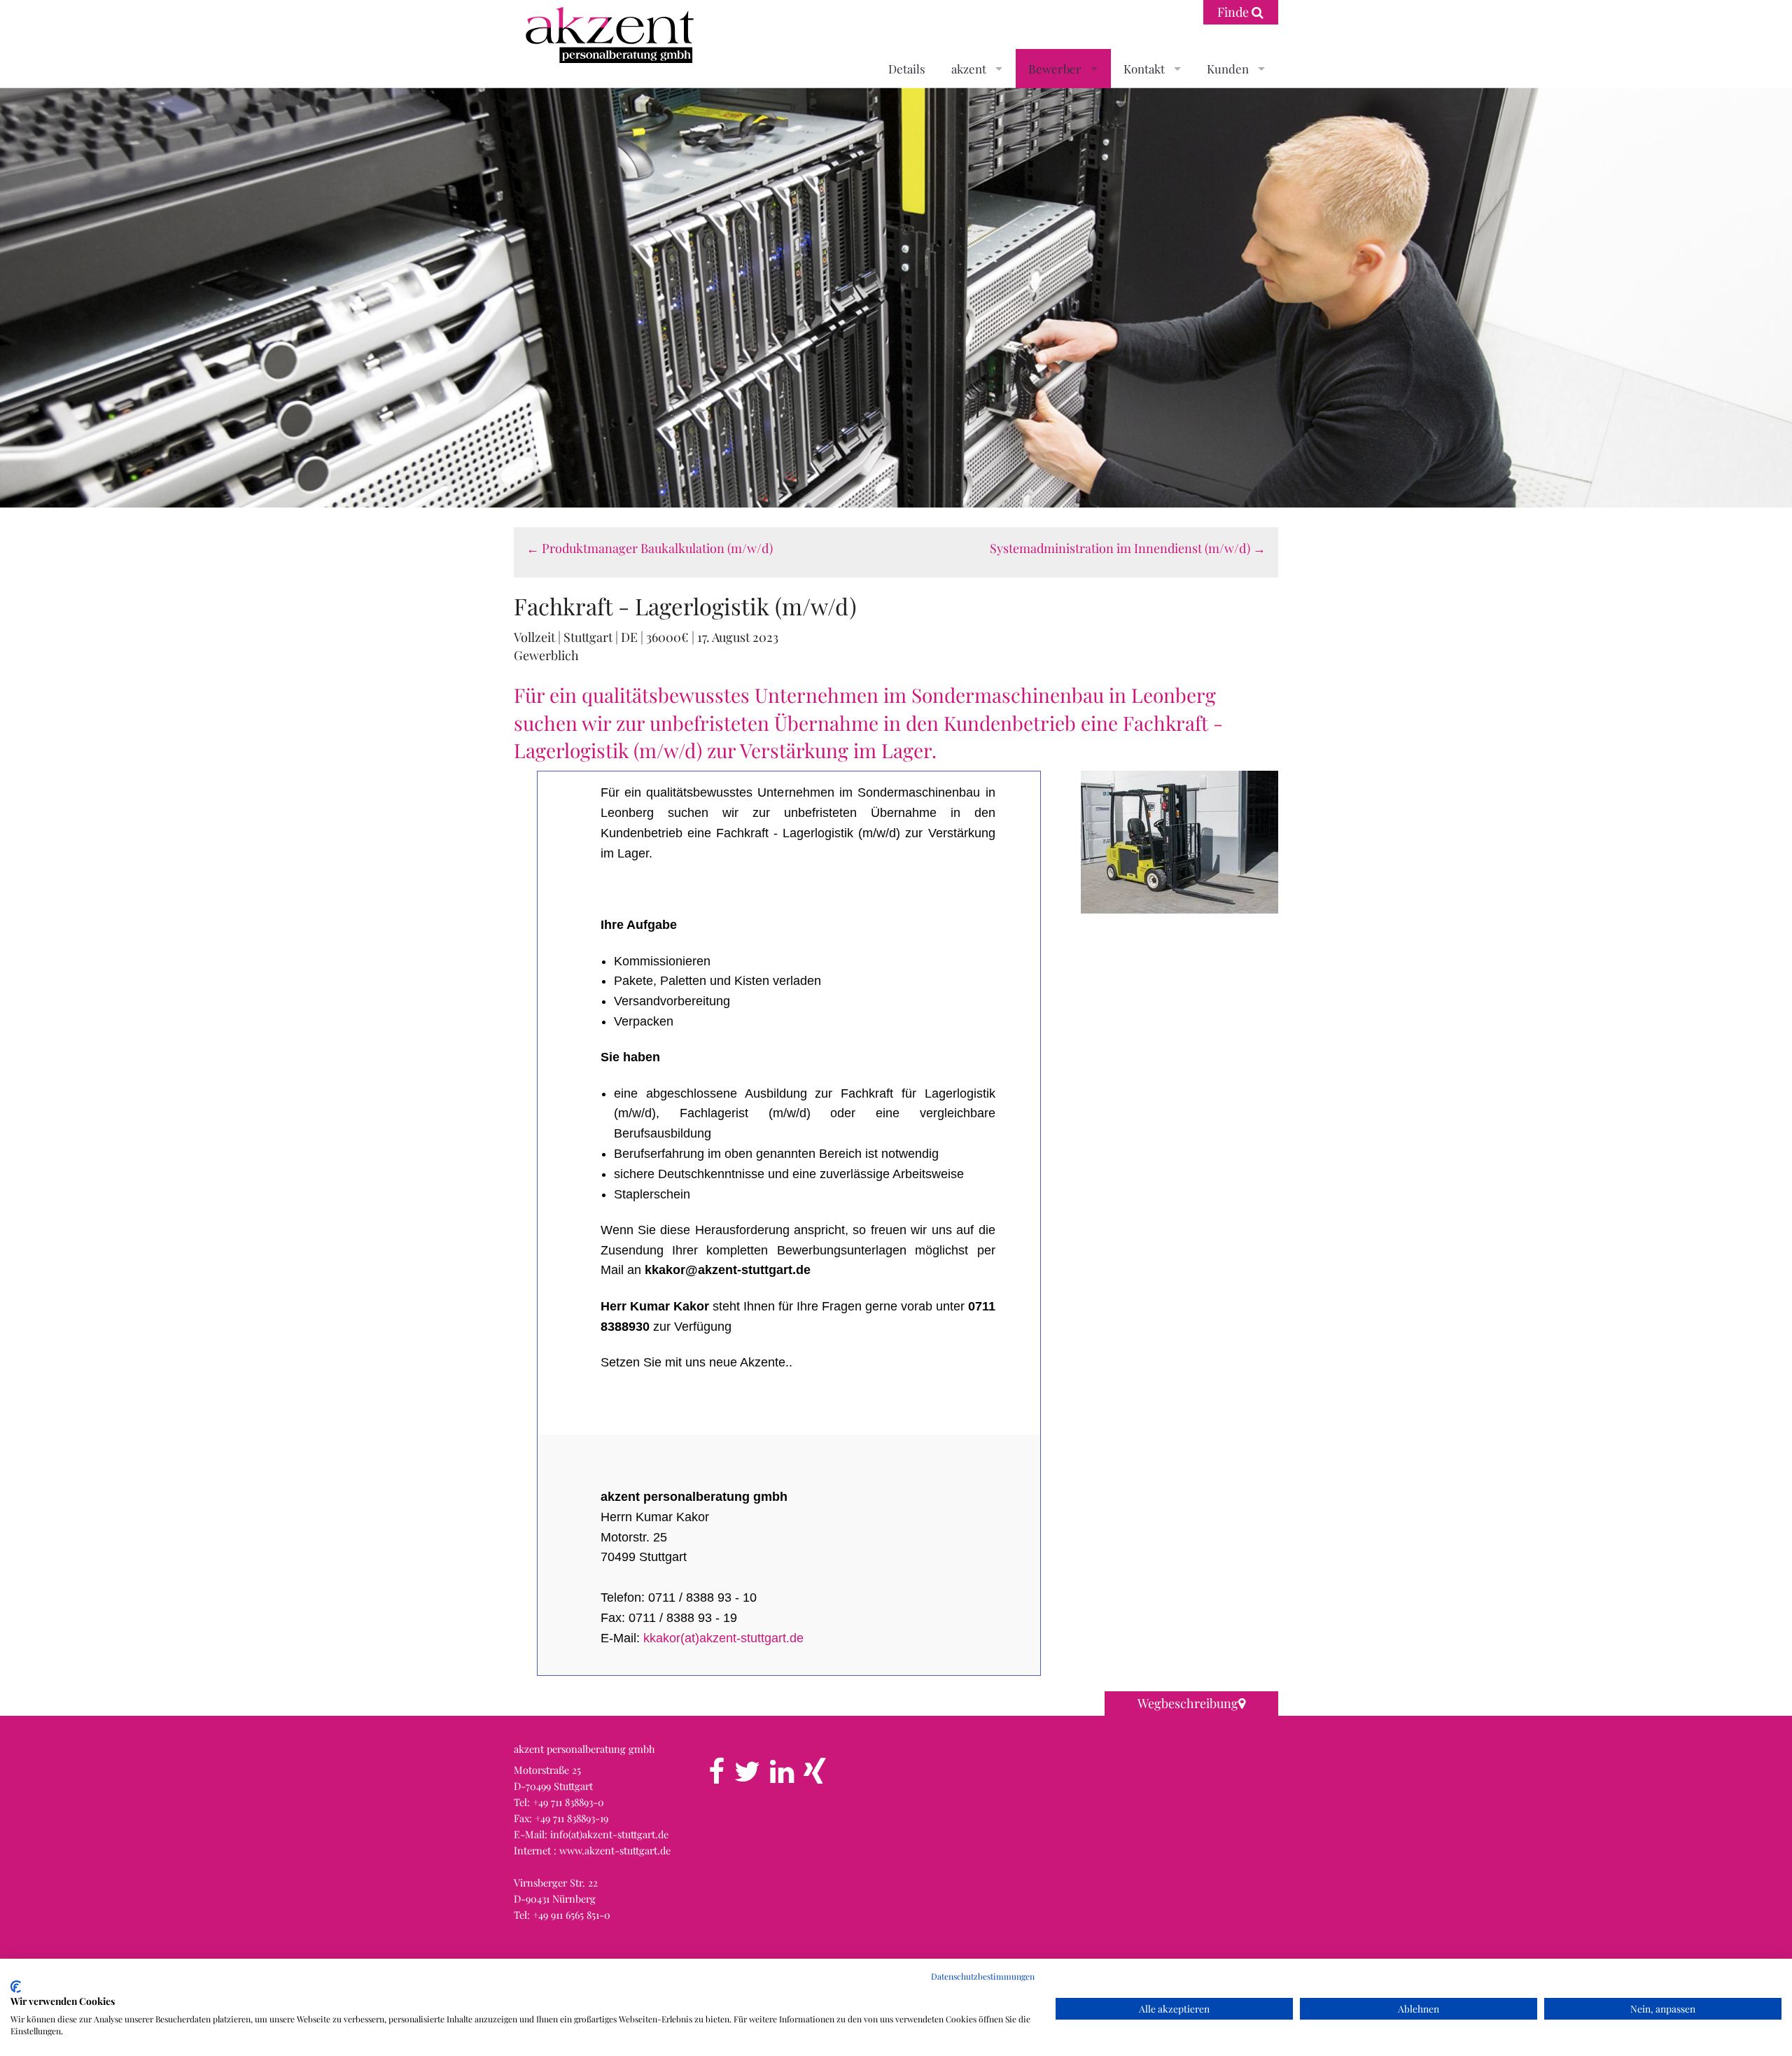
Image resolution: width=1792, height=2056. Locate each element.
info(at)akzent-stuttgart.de (609, 1834)
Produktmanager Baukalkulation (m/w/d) (650, 548)
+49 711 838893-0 (568, 1802)
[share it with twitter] (747, 1777)
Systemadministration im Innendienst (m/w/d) (1128, 548)
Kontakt (1144, 69)
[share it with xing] (814, 1777)
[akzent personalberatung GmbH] (606, 37)
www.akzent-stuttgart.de (615, 1850)
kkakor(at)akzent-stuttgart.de (723, 1638)
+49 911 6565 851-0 (572, 1915)
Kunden (1228, 69)
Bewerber (1055, 69)
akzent (969, 69)
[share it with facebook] (716, 1777)
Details (907, 69)
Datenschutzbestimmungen (983, 1976)
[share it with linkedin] (782, 1777)
